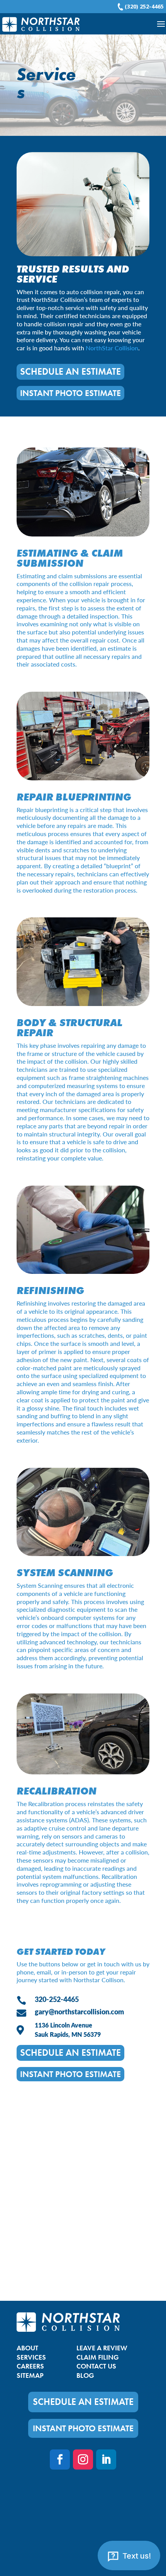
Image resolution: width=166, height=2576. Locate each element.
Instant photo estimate (70, 393)
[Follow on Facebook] (60, 2459)
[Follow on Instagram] (83, 2459)
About (27, 2348)
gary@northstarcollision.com (79, 2011)
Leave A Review (102, 2348)
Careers (30, 2366)
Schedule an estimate (70, 371)
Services (31, 2357)
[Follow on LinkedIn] (106, 2459)
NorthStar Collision (112, 348)
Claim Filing (98, 2357)
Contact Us (96, 2366)
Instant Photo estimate (83, 2428)
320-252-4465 (57, 1999)
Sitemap (30, 2375)
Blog (85, 2375)
